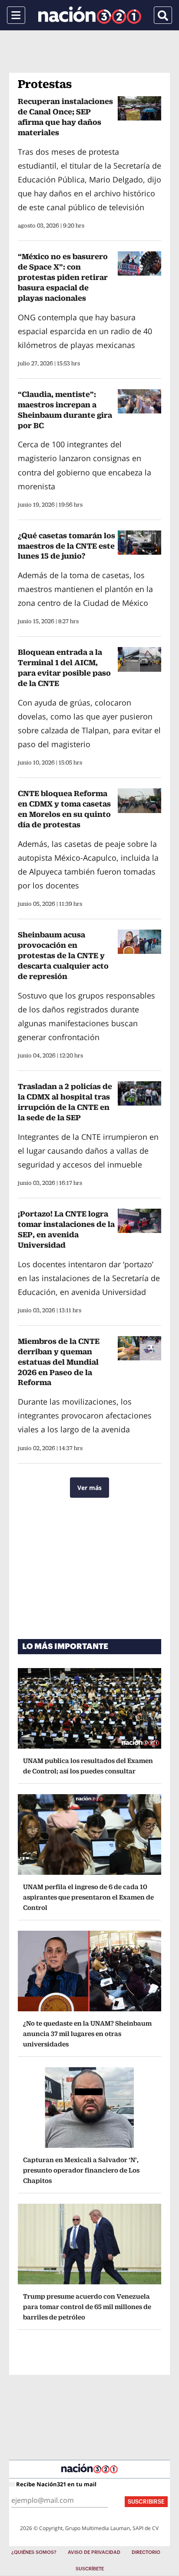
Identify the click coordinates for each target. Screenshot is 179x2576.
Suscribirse (146, 2502)
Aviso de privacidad (94, 2552)
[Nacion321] (90, 15)
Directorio (146, 2552)
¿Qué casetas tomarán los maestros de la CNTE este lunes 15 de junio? (66, 546)
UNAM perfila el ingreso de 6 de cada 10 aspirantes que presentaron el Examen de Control (88, 1897)
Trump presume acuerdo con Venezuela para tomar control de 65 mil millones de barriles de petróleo (87, 2307)
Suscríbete (90, 2569)
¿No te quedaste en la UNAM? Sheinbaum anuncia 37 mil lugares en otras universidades (87, 2034)
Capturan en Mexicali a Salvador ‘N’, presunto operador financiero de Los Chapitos (81, 2170)
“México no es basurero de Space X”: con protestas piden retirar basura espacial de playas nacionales (63, 277)
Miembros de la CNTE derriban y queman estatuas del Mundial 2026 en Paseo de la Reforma (59, 1362)
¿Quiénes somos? (34, 2552)
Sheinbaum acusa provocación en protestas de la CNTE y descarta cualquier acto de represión (63, 955)
